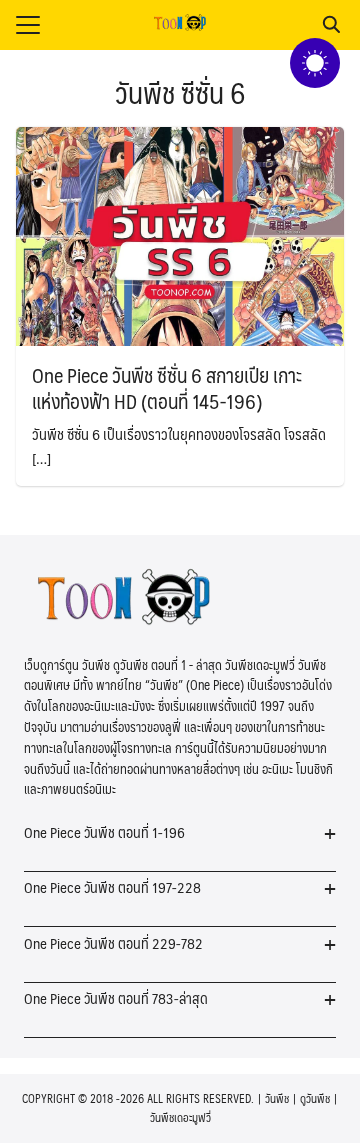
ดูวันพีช (315, 1098)
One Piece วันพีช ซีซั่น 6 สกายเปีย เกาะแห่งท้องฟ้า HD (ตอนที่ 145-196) (167, 388)
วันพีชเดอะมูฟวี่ (180, 1117)
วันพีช (277, 1098)
